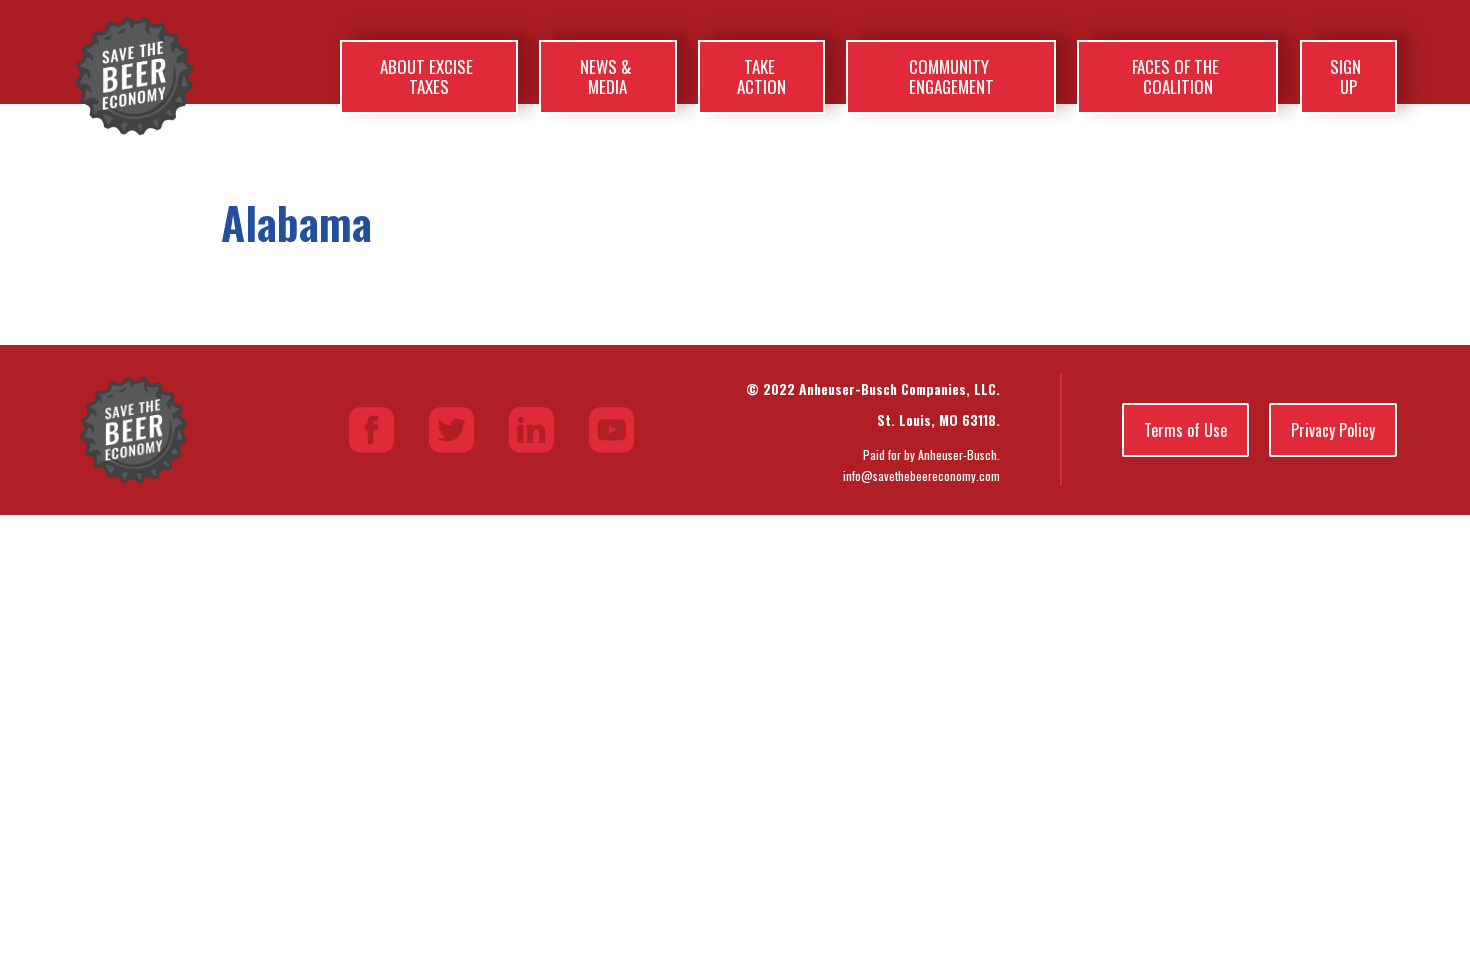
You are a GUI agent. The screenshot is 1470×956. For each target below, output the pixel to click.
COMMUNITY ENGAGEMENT (951, 76)
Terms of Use (1185, 430)
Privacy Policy (1333, 430)
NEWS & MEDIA (605, 76)
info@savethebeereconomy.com (921, 475)
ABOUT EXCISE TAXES (426, 76)
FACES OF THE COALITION (1175, 76)
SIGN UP (1345, 76)
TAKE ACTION (761, 76)
